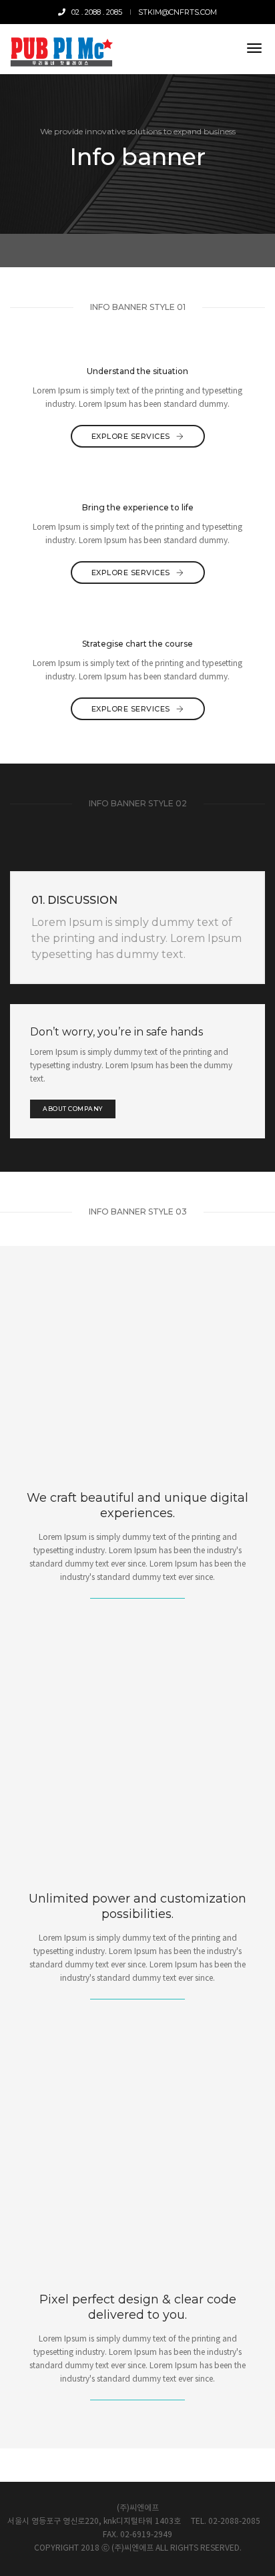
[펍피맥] (61, 49)
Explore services (132, 436)
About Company (73, 1109)
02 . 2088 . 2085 (94, 12)
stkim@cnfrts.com (178, 12)
